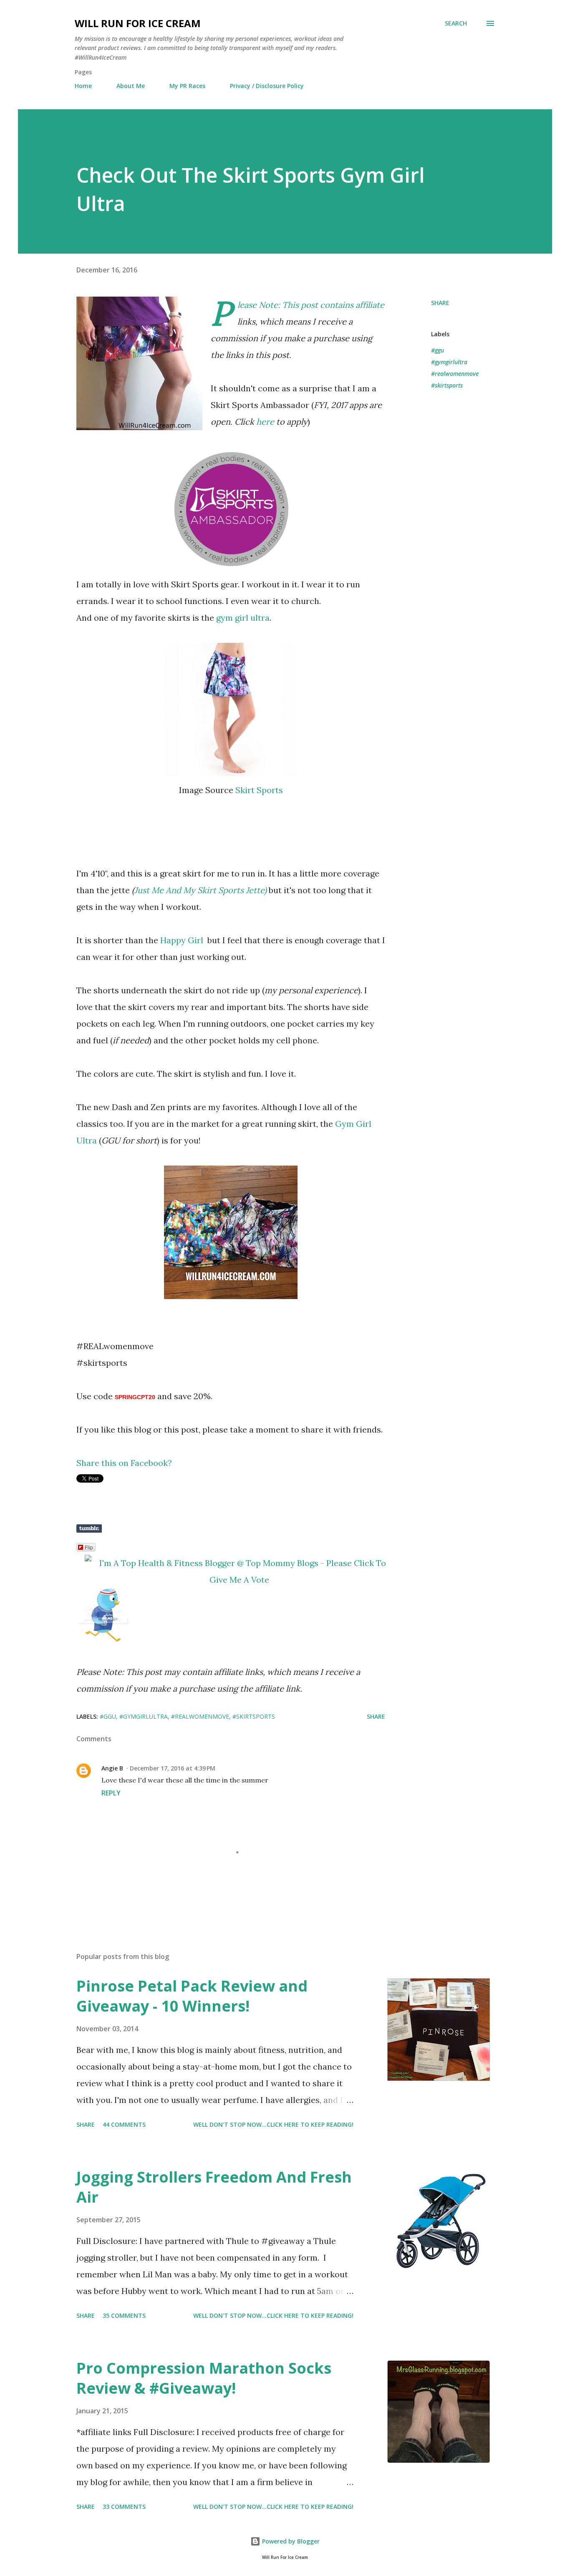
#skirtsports (447, 385)
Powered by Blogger (290, 2541)
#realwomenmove (455, 374)
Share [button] (440, 303)
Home (83, 86)
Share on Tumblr (89, 1528)
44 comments (124, 2124)
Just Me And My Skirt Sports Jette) (201, 890)
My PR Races (187, 86)
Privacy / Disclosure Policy (267, 86)
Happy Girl (183, 940)
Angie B (112, 1768)
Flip (89, 1547)
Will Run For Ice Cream (138, 23)
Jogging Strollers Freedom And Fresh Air (214, 2187)
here (265, 422)
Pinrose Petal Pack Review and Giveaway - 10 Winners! (192, 1996)
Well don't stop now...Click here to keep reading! (273, 2124)
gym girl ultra (242, 618)
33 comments (124, 2507)
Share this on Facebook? (124, 1463)
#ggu (438, 350)
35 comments (124, 2315)
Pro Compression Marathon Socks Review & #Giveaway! (204, 2378)
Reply (111, 1793)
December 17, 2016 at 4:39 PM (173, 1768)
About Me (131, 86)
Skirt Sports (259, 790)
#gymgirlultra (449, 362)
